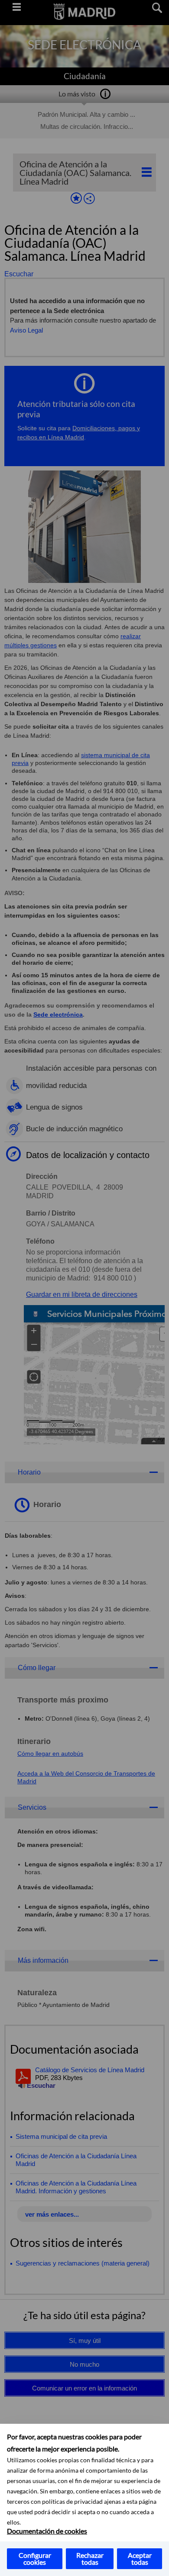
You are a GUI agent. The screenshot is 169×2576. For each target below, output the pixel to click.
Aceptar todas (140, 2558)
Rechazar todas (90, 2558)
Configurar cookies (35, 2558)
